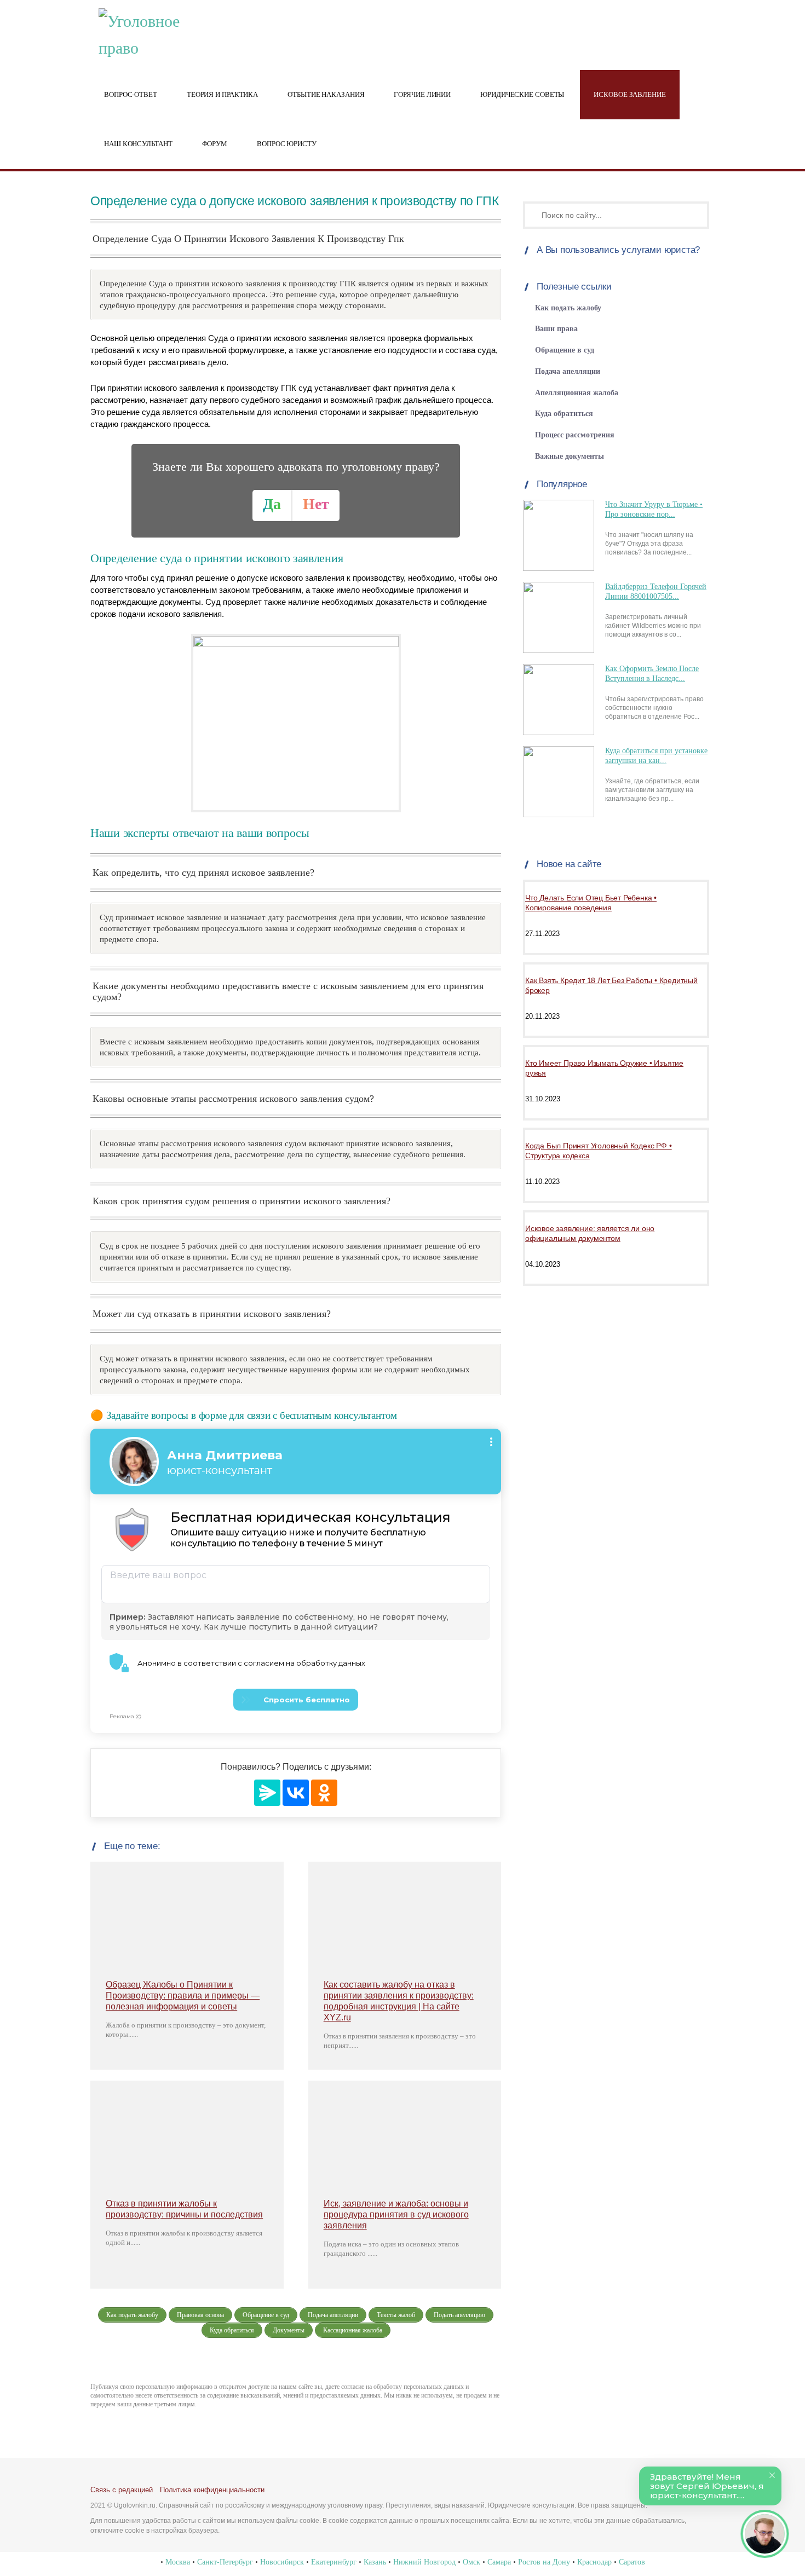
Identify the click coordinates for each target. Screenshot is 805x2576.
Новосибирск (282, 2562)
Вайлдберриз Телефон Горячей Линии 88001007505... (656, 591)
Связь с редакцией (122, 2490)
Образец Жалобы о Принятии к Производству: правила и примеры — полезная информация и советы (183, 1995)
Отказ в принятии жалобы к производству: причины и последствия (184, 2209)
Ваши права (556, 329)
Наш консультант (138, 144)
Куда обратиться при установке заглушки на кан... (656, 756)
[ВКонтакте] (296, 1793)
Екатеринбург (334, 2562)
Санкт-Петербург (225, 2562)
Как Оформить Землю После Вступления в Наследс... (652, 674)
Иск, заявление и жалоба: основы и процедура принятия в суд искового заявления (396, 2214)
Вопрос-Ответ (131, 95)
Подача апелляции (568, 371)
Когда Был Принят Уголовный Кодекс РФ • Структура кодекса (598, 1151)
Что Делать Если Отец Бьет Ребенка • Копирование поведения (591, 903)
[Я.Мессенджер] (267, 1793)
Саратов (632, 2562)
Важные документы (570, 456)
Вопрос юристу (287, 144)
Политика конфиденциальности (212, 2490)
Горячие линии (422, 95)
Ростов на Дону (544, 2562)
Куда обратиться (564, 414)
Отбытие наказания (326, 95)
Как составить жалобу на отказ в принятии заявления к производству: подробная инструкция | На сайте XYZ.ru (399, 2001)
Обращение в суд (565, 350)
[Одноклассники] (324, 1793)
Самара (499, 2562)
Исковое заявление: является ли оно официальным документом (590, 1233)
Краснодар (594, 2562)
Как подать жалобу (568, 308)
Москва (178, 2562)
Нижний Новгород (424, 2562)
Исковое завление (629, 95)
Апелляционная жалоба (577, 393)
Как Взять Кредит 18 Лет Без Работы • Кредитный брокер (611, 985)
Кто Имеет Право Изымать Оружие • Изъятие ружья (604, 1068)
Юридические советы (522, 95)
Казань (375, 2562)
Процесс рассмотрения (575, 435)
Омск (472, 2562)
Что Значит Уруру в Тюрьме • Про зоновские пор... (654, 509)
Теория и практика (222, 95)
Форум (215, 144)
